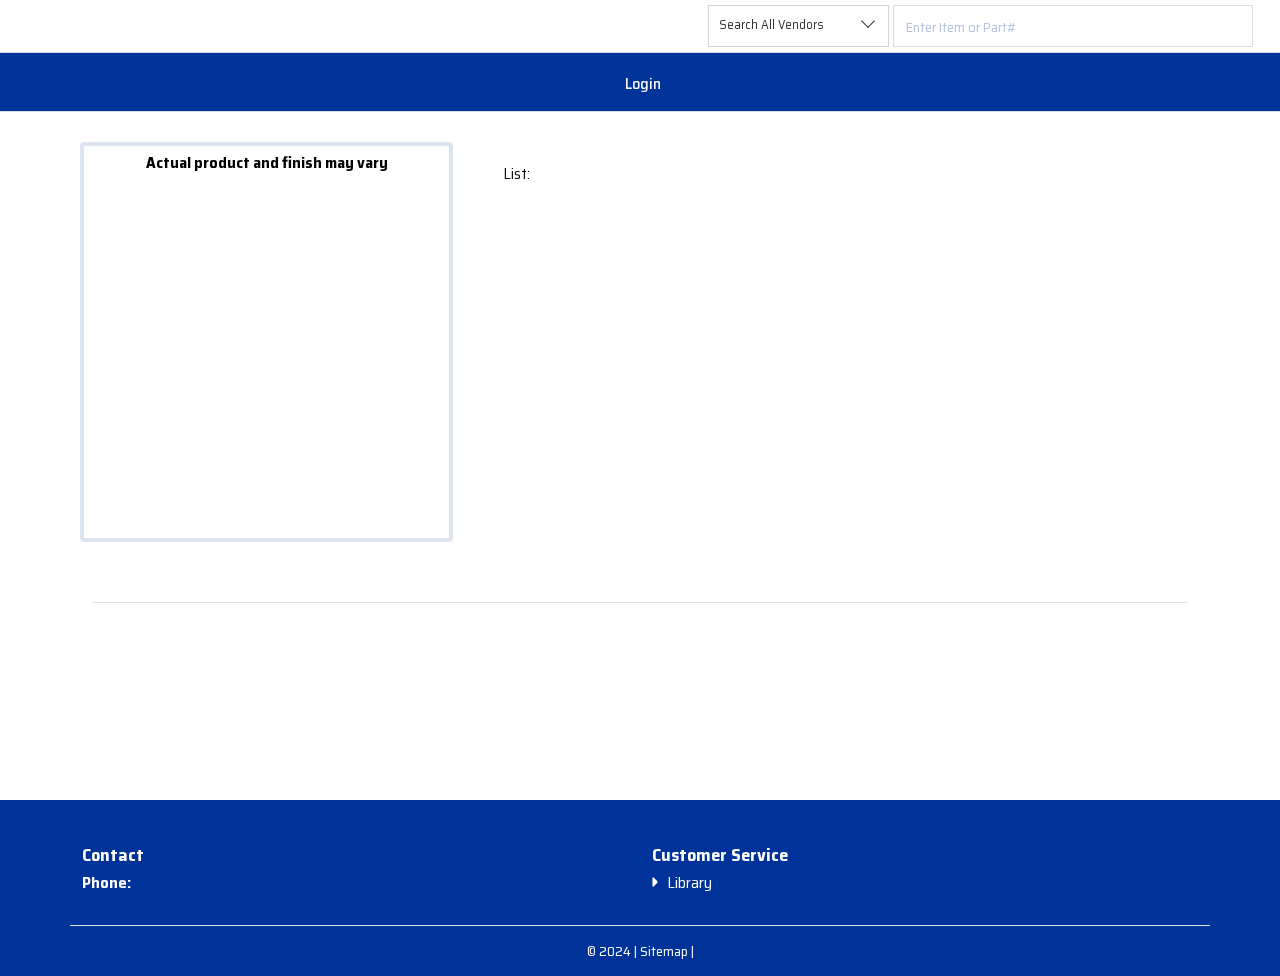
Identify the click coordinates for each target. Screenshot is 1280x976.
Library (689, 883)
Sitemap (665, 951)
